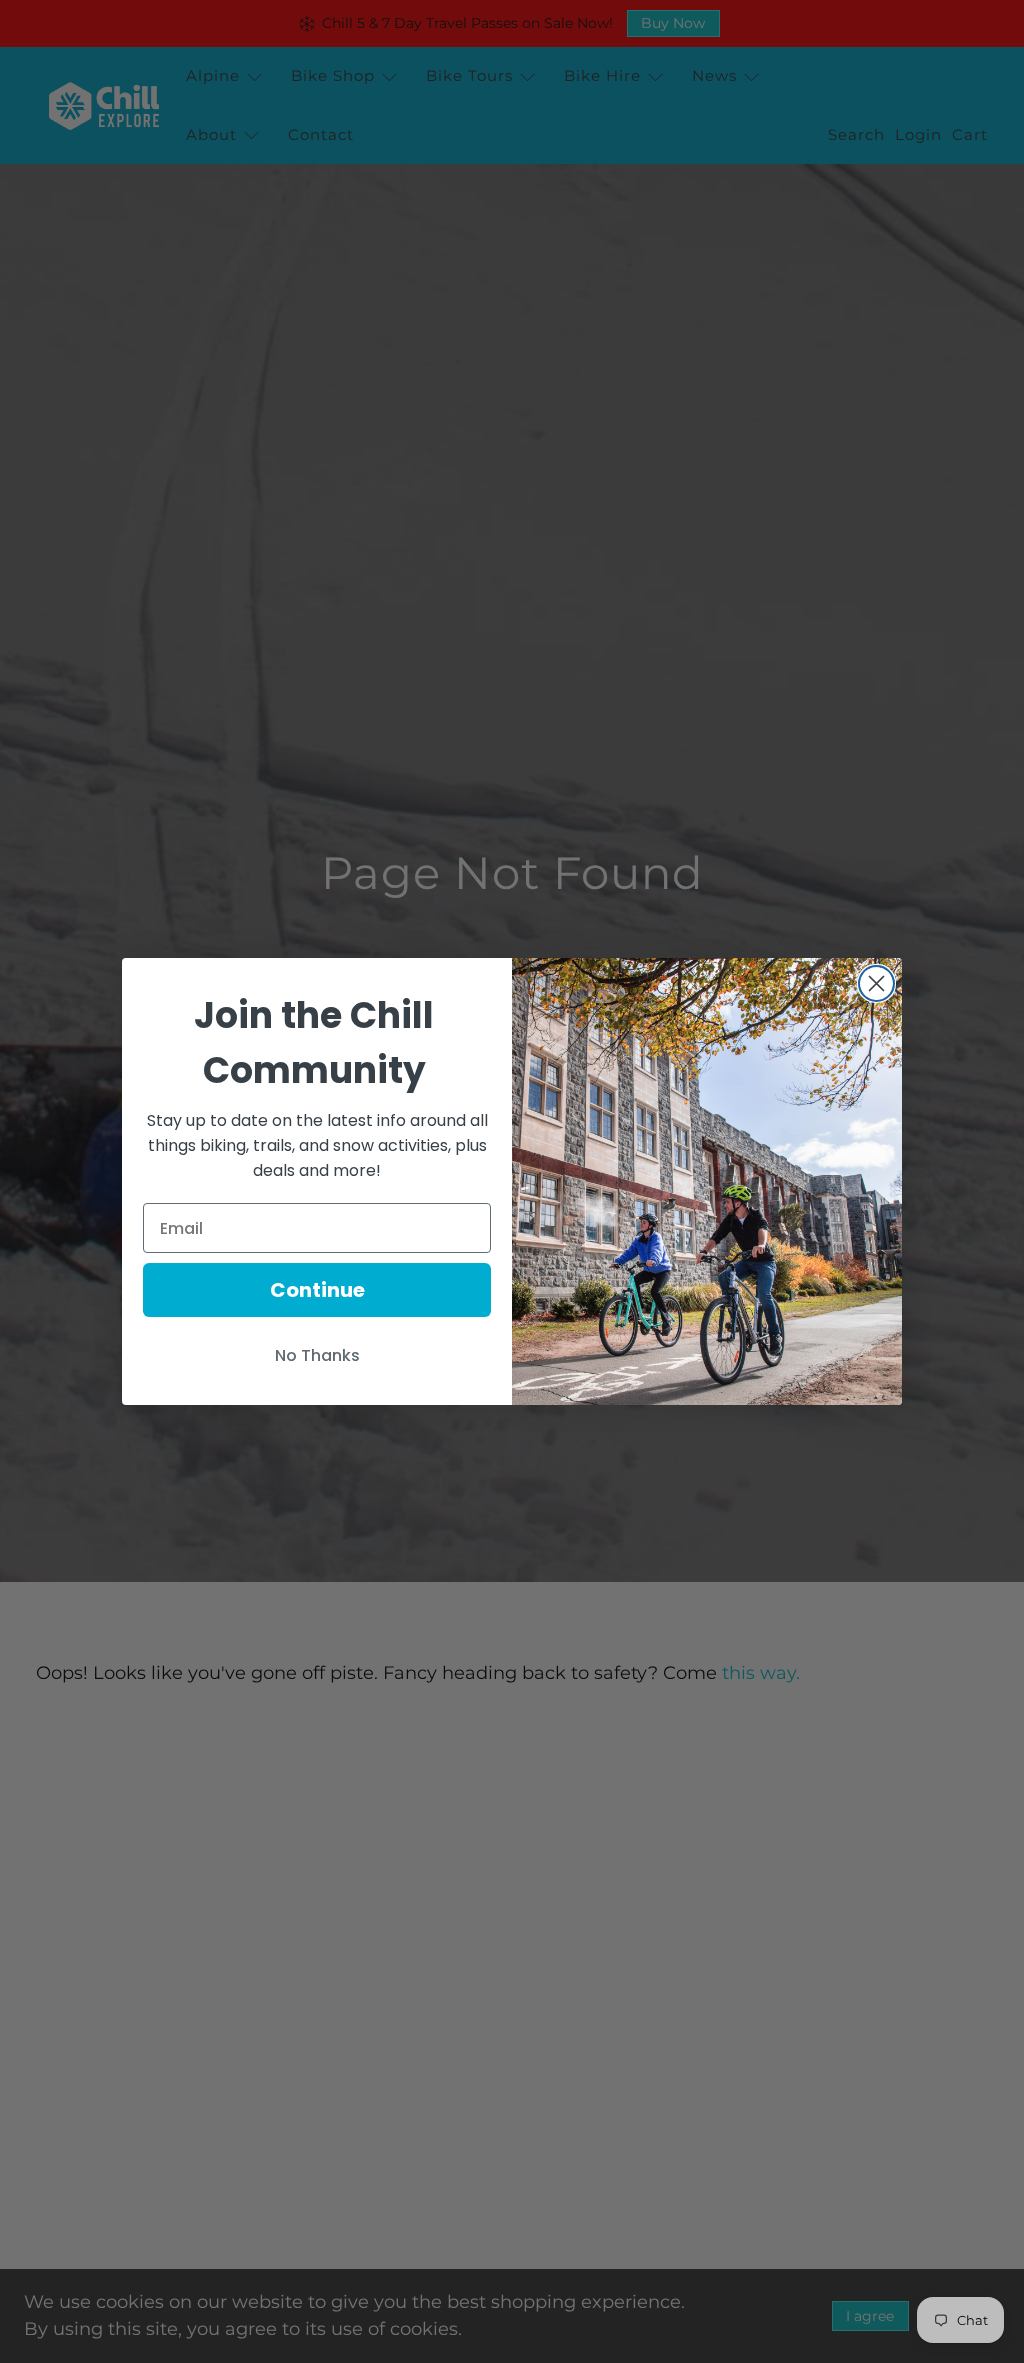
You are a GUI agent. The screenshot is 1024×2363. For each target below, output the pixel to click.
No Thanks (317, 1355)
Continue (317, 1290)
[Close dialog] (876, 983)
